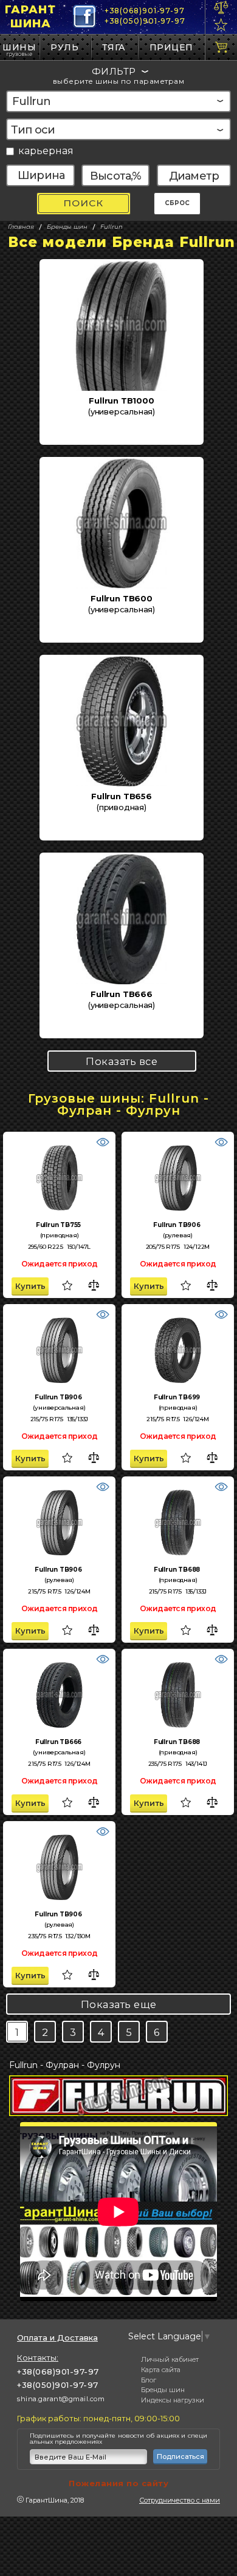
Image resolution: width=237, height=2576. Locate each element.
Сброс (177, 203)
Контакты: (38, 2358)
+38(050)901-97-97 (145, 21)
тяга (114, 47)
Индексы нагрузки (173, 2400)
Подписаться (180, 2456)
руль (64, 47)
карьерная (46, 151)
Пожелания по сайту (118, 2483)
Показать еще (119, 2004)
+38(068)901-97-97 (145, 11)
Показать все (122, 1061)
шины (19, 47)
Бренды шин (163, 2390)
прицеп (171, 47)
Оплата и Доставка (57, 2338)
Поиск (83, 203)
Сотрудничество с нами (180, 2500)
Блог (149, 2380)
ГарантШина (30, 17)
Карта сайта (161, 2370)
